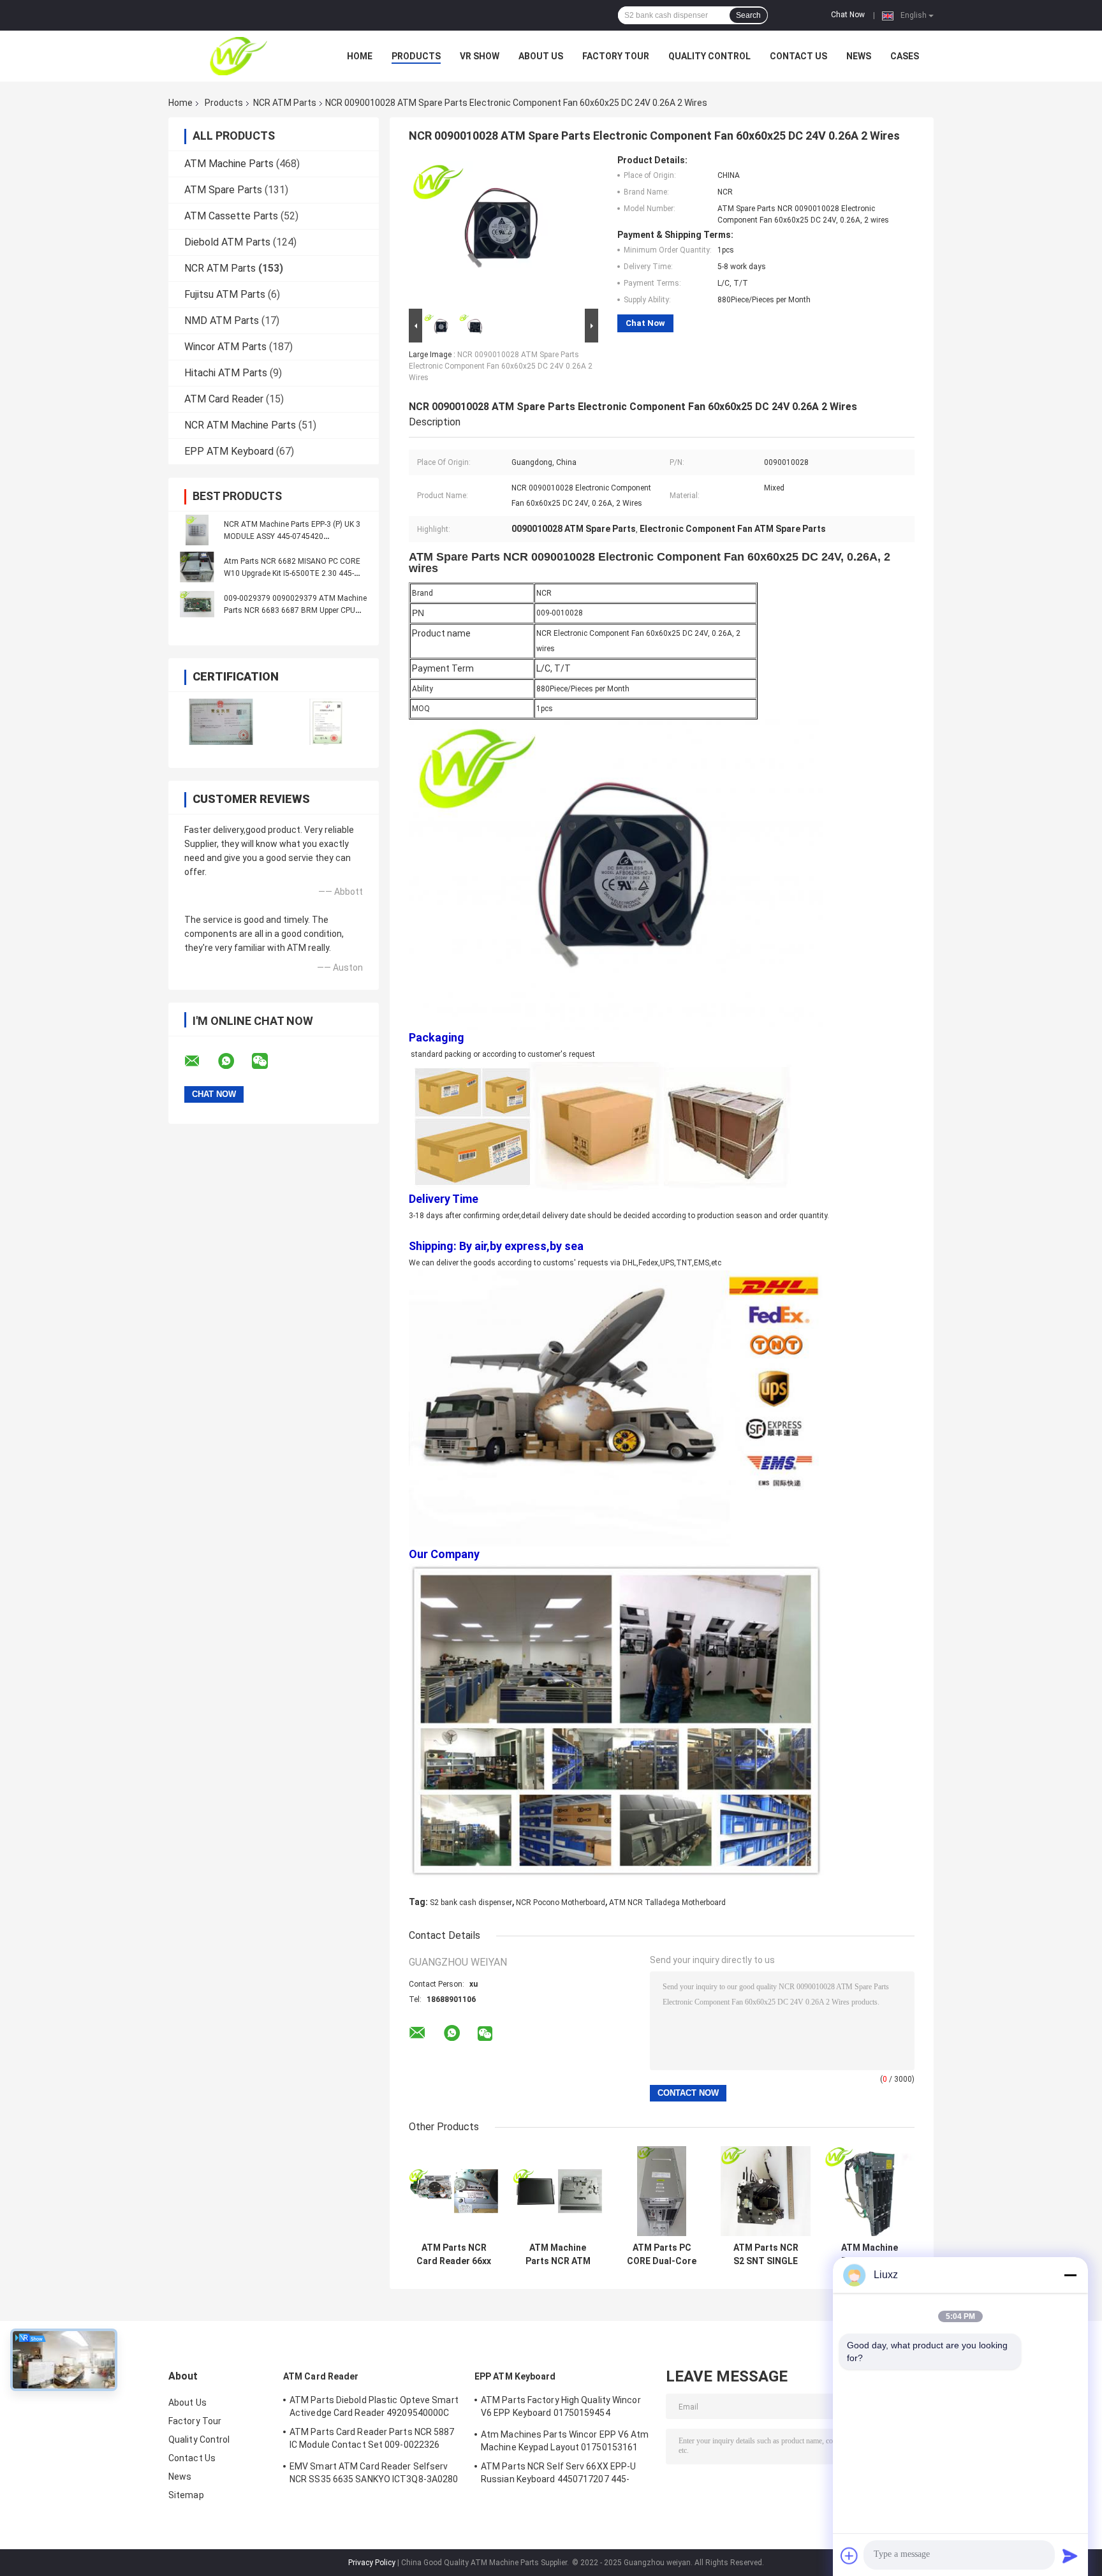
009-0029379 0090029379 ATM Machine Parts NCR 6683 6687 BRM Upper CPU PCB (295, 610)
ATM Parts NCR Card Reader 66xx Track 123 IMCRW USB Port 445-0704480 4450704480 (454, 2255)
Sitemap (186, 2495)
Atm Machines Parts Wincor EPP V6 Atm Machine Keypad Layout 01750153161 (565, 2441)
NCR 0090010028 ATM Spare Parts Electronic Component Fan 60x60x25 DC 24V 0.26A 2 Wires (501, 366)
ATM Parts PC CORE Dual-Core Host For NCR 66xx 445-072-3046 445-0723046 (662, 2255)
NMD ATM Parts (222, 320)
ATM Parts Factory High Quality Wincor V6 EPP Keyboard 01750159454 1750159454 (561, 2408)
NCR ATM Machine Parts (240, 425)
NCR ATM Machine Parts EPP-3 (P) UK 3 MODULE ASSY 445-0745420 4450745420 (292, 536)
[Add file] (849, 2556)
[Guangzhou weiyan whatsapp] (234, 1061)
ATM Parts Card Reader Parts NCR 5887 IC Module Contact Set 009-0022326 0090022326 (372, 2440)
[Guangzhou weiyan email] (200, 1061)
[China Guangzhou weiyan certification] (221, 722)
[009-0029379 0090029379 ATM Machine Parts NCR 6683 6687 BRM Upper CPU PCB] (197, 604)
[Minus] (1070, 2275)
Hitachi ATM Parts (226, 373)
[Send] (1070, 2556)
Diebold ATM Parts (227, 242)
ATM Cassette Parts (231, 216)
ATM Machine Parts (229, 164)
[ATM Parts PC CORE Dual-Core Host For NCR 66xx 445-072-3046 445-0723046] (662, 2191)
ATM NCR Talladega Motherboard (667, 1903)
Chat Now (848, 15)
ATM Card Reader (224, 399)
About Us (541, 56)
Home (360, 56)
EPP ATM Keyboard (229, 451)
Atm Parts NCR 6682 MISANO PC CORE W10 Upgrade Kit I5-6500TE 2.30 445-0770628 (292, 573)
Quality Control (709, 56)
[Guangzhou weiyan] (239, 56)
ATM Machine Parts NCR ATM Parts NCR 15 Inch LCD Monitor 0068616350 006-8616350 (558, 2255)
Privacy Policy (372, 2563)
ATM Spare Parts (223, 190)
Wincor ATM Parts (225, 347)
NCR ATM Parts (285, 103)
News (859, 56)
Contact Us (798, 56)
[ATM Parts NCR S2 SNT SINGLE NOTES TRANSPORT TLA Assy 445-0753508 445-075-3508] (766, 2191)
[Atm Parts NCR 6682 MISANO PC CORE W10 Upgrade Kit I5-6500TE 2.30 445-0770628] (197, 567)
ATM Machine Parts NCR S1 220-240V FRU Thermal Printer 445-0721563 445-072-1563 (870, 2255)
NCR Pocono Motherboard (561, 1903)
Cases (905, 56)
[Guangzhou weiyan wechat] (268, 1061)
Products (416, 56)
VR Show (480, 56)
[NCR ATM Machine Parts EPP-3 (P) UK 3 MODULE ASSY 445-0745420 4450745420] (197, 530)
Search (748, 15)
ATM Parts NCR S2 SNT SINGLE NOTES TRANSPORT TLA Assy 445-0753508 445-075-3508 (766, 2255)
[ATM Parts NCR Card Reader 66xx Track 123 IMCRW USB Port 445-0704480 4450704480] (454, 2191)
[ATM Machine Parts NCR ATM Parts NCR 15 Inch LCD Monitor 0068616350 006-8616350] (558, 2191)
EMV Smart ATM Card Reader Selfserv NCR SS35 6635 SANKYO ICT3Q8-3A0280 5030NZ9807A (374, 2475)
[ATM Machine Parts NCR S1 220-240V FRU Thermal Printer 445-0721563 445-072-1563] (870, 2191)
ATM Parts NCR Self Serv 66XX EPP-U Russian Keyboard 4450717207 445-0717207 (558, 2475)
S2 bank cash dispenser (471, 1903)
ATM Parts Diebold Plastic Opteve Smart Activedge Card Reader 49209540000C (374, 2406)
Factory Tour (616, 56)
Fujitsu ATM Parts (225, 294)
